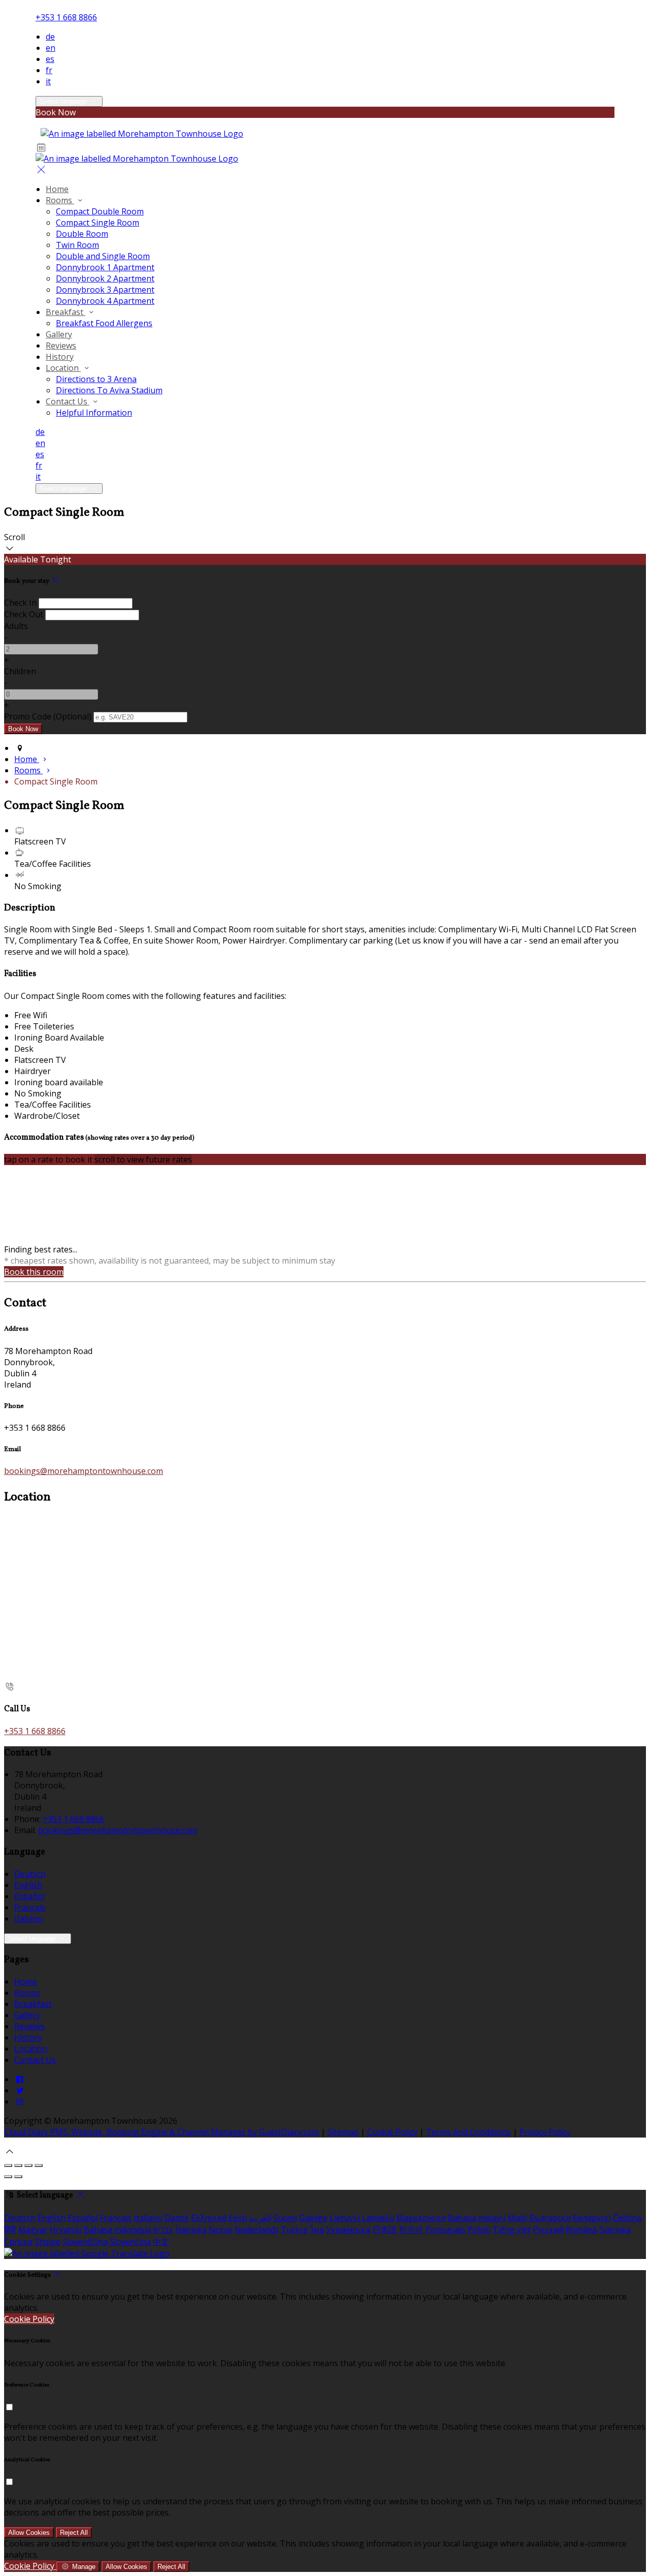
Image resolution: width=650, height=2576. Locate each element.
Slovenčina (130, 2242)
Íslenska (191, 2229)
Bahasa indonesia (118, 2229)
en (51, 48)
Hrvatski (66, 2229)
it (48, 81)
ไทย (317, 2229)
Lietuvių (345, 2218)
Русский (548, 2229)
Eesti (238, 2218)
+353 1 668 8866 (66, 17)
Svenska (615, 2229)
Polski (479, 2229)
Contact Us (35, 2060)
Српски (18, 2242)
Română (581, 2229)
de (50, 37)
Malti (517, 2218)
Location (31, 2049)
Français (30, 1907)
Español (29, 1896)
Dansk (177, 2218)
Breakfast (33, 2004)
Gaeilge (313, 2218)
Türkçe (294, 2229)
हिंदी (10, 2229)
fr (49, 70)
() (48, 716)
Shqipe (47, 2242)
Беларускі (592, 2218)
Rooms (27, 1993)
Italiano (29, 1919)
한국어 (411, 2229)
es (50, 59)
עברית (163, 2229)
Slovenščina (85, 2242)
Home (26, 1982)
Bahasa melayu (477, 2218)
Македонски (421, 2218)
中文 (161, 2242)
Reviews (29, 2026)
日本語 (384, 2229)
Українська (348, 2229)
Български (550, 2218)
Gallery (27, 2015)
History (28, 2037)
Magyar (33, 2229)
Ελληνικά (209, 2218)
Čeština (627, 2218)
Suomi (285, 2218)
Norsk (221, 2229)
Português (445, 2229)
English (28, 1885)
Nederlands (257, 2229)
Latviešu (378, 2218)
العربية (260, 2218)
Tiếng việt (512, 2229)
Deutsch (30, 1874)
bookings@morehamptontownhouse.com (84, 1471)
